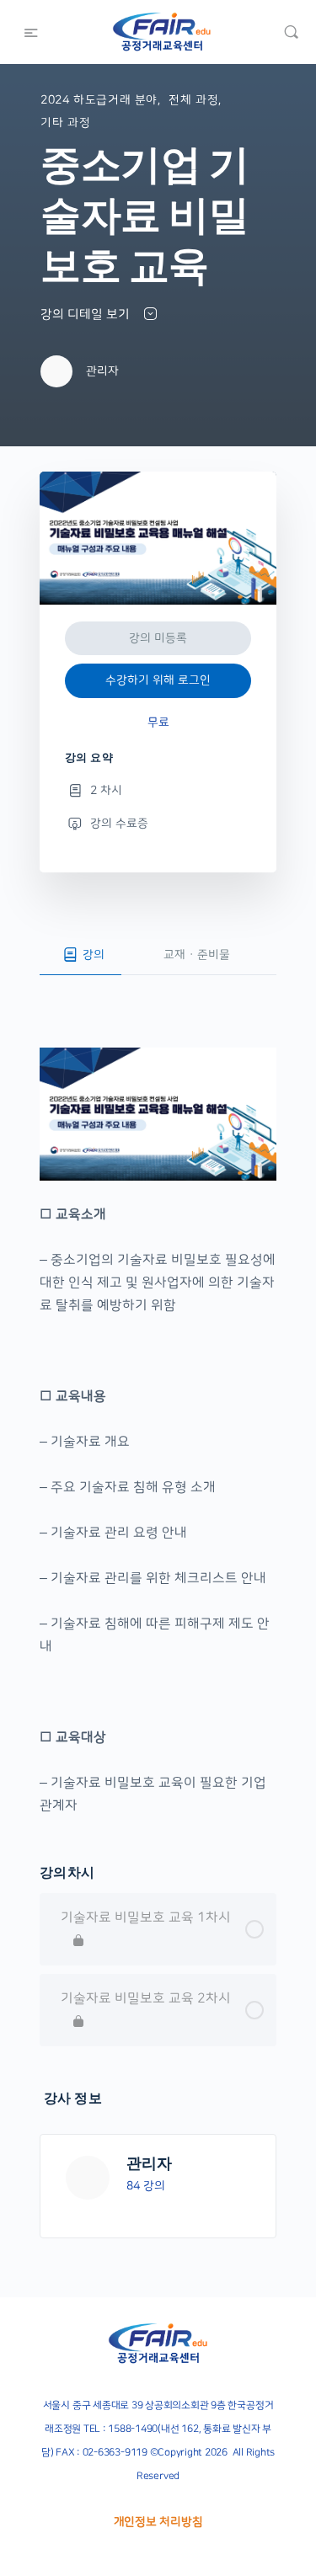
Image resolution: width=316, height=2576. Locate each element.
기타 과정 (65, 123)
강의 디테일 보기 (87, 315)
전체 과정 (193, 100)
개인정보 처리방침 (158, 2522)
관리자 (149, 2163)
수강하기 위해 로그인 (158, 680)
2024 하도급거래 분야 (99, 100)
